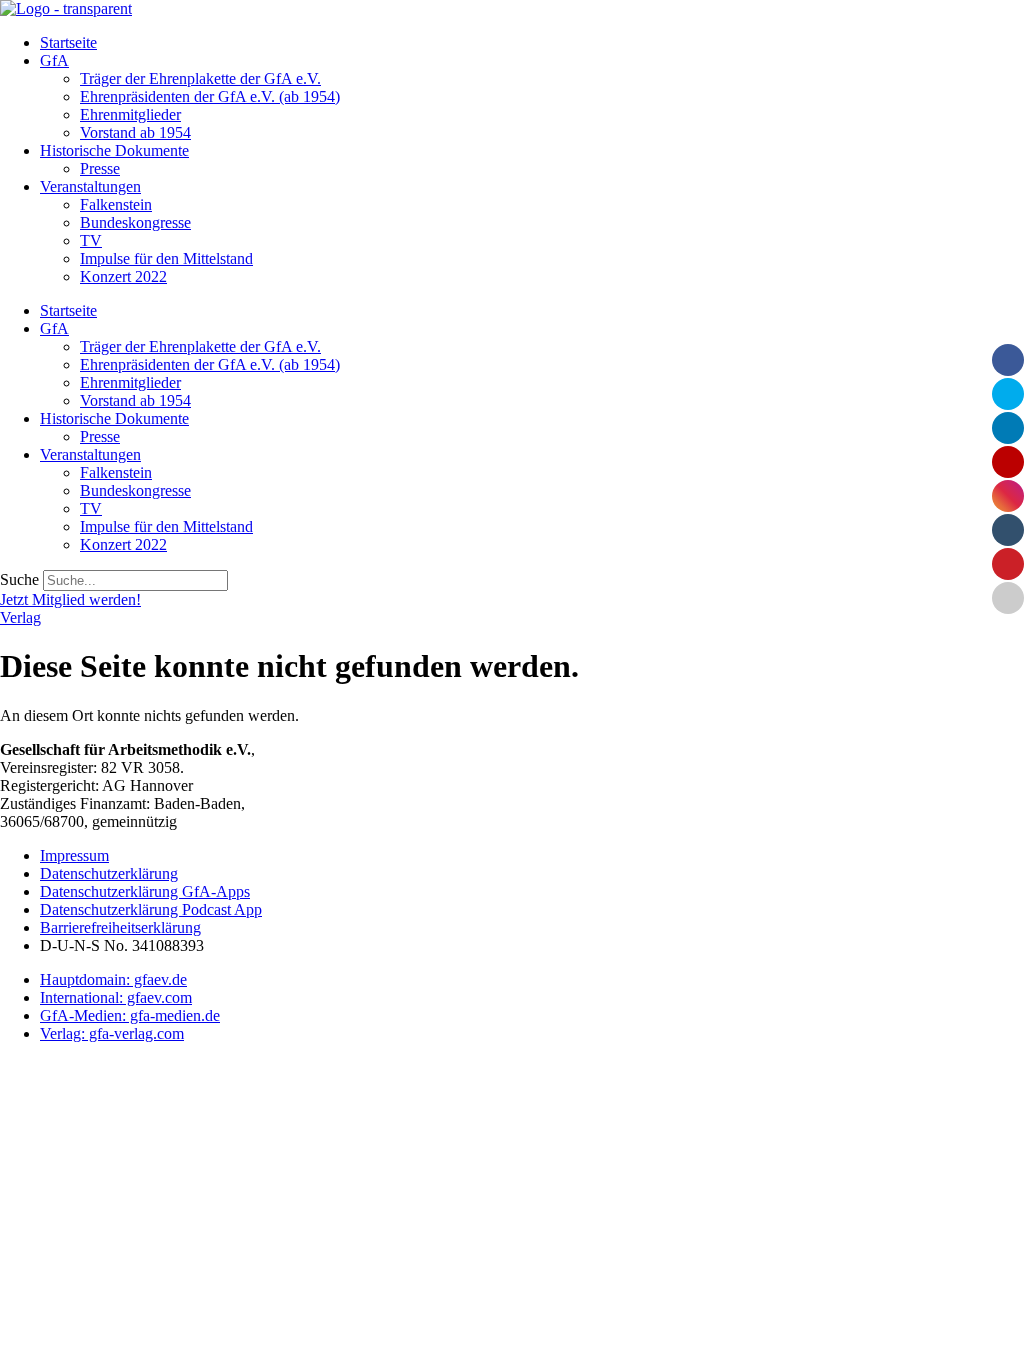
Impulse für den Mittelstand (166, 258)
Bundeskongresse (135, 222)
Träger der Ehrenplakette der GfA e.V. (200, 78)
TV (91, 240)
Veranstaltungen (90, 186)
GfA (54, 60)
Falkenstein (116, 204)
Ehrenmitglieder (130, 114)
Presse (100, 168)
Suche (19, 579)
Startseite (68, 42)
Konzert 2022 (123, 276)
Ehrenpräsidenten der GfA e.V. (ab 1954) (210, 96)
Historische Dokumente (114, 150)
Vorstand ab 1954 (135, 132)
